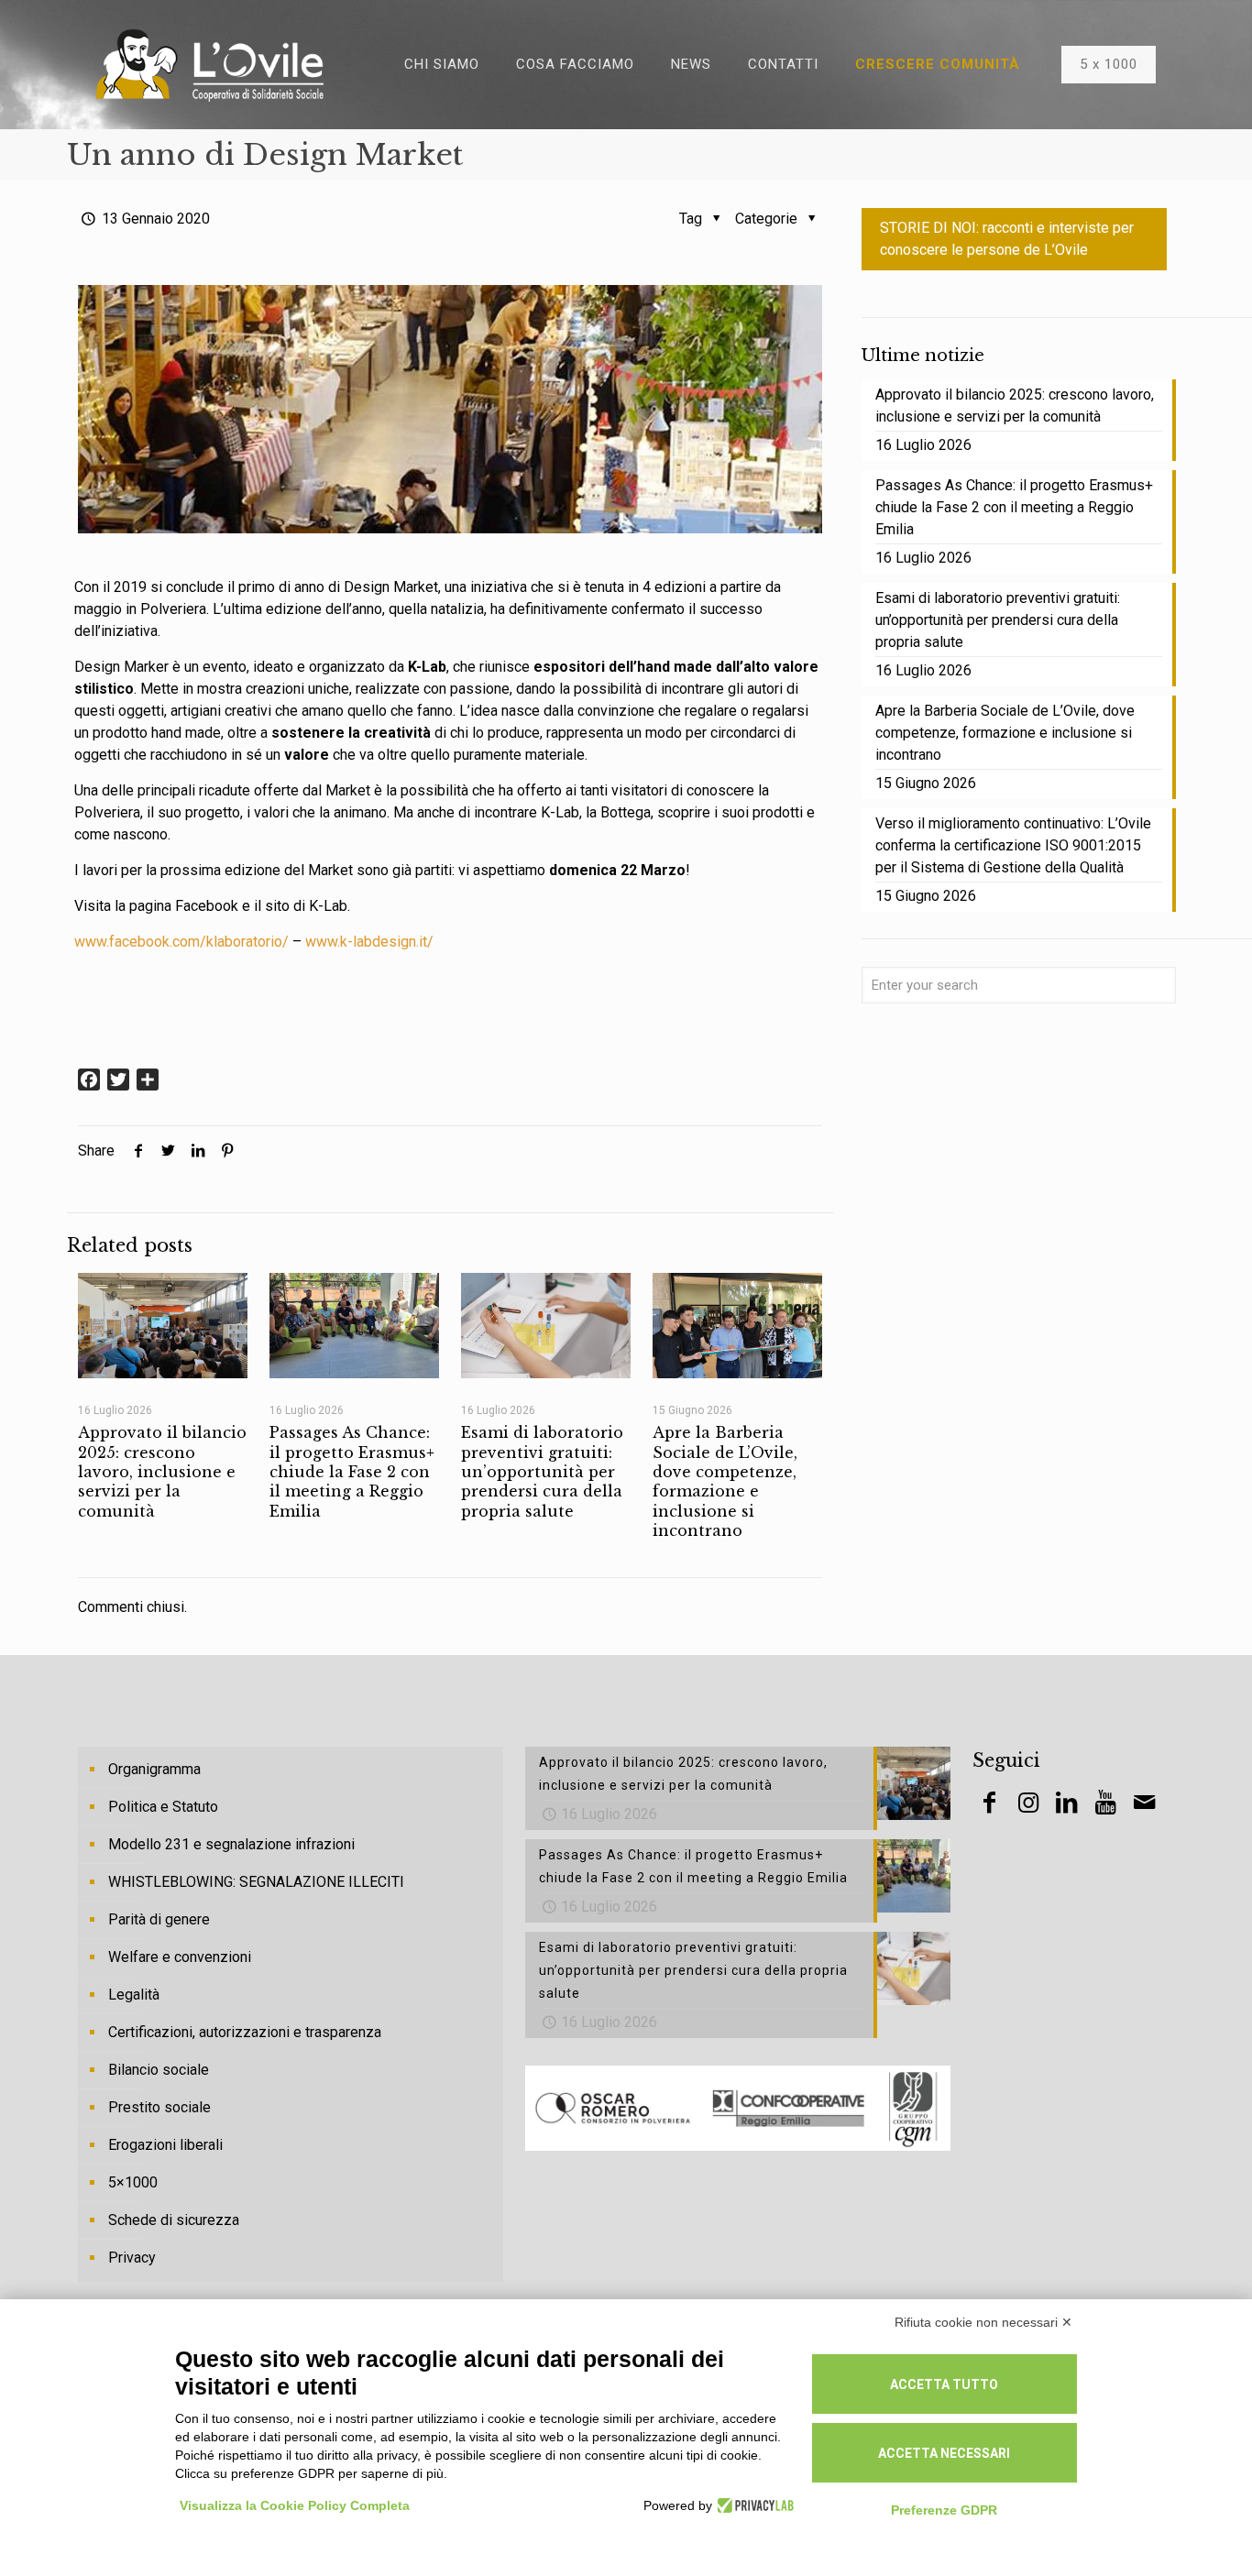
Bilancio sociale (159, 2070)
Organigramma (154, 1769)
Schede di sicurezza (174, 2220)
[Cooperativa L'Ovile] (210, 64)
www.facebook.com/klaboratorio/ (181, 942)
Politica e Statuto (163, 1807)
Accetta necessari (944, 2453)
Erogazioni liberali (165, 2145)
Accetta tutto (944, 2384)
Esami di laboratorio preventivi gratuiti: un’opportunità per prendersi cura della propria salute (542, 1471)
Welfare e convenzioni (180, 1957)
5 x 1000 (1109, 64)
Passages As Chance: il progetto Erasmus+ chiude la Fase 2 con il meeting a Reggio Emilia (352, 1471)
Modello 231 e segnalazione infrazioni (231, 1844)
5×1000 (133, 2182)
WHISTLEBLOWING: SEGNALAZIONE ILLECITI (256, 1882)
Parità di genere (159, 1919)
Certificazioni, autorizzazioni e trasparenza (245, 2032)
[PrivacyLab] (753, 2505)
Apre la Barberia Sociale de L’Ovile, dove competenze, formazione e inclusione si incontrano (725, 1481)
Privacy (132, 2258)
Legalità (134, 1995)
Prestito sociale (159, 2107)
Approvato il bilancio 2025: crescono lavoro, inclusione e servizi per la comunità (162, 1471)
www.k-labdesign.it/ (369, 942)
